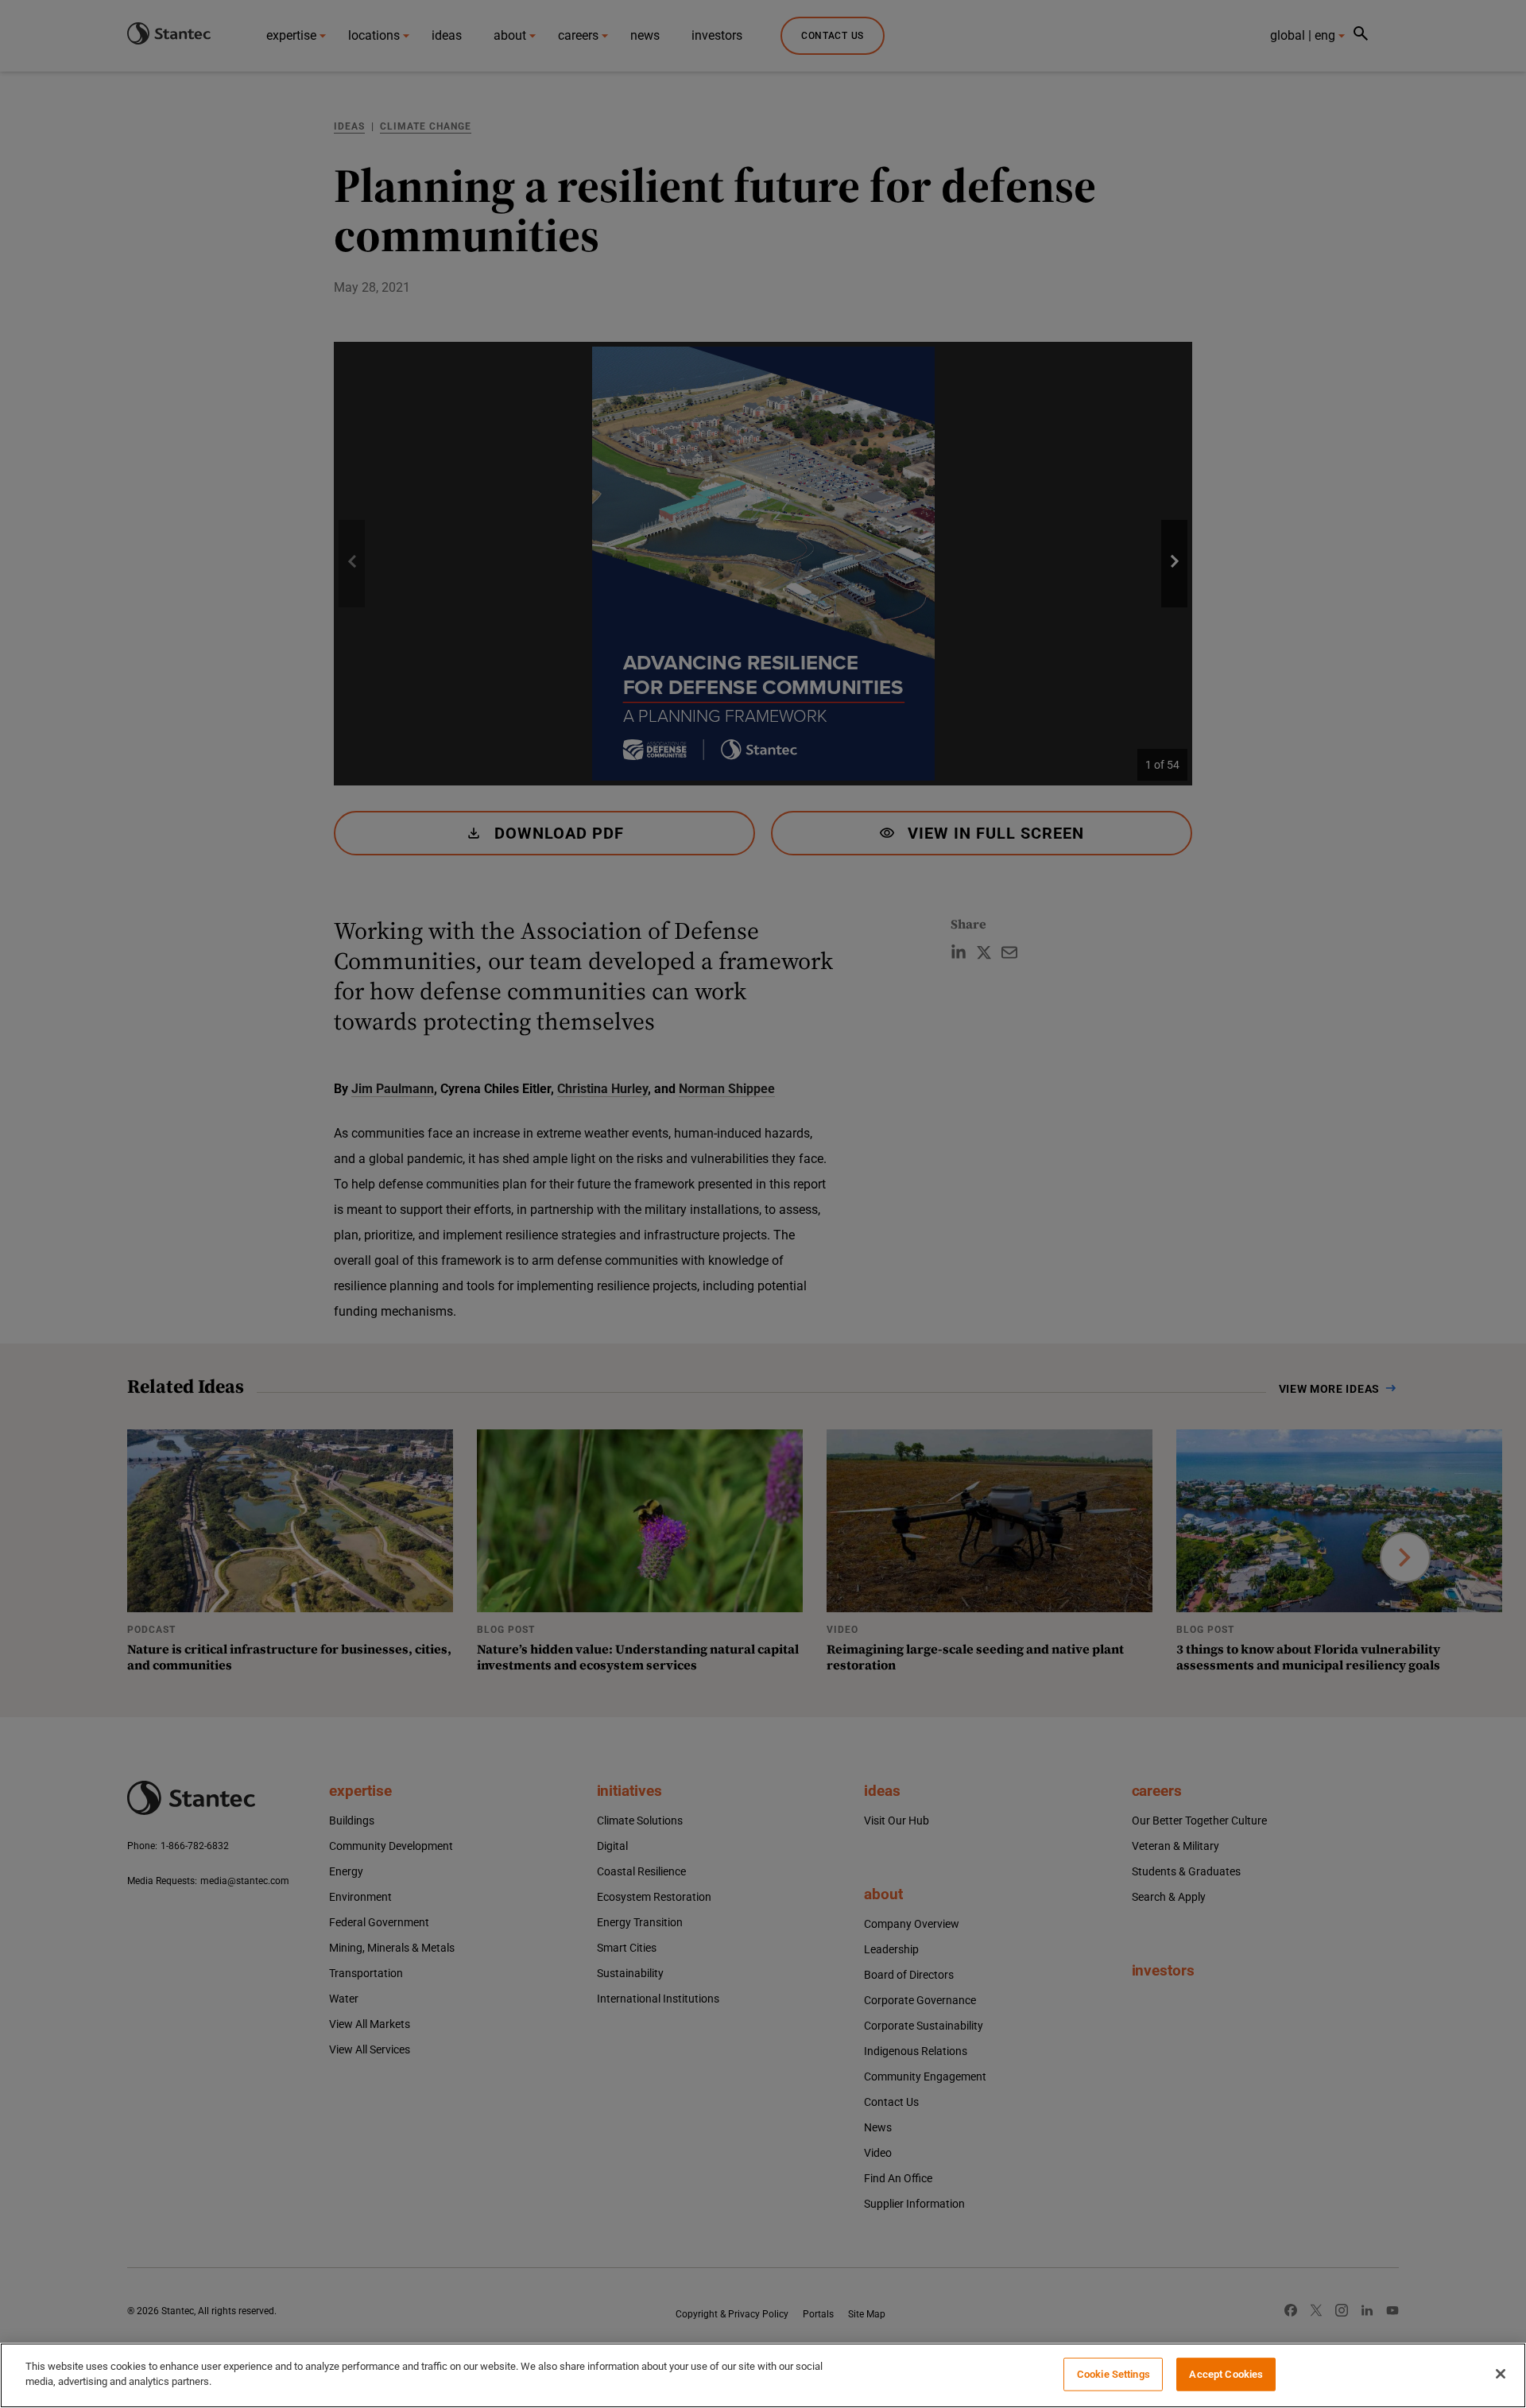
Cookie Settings (1114, 2374)
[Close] (1501, 2374)
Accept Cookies (1226, 2374)
